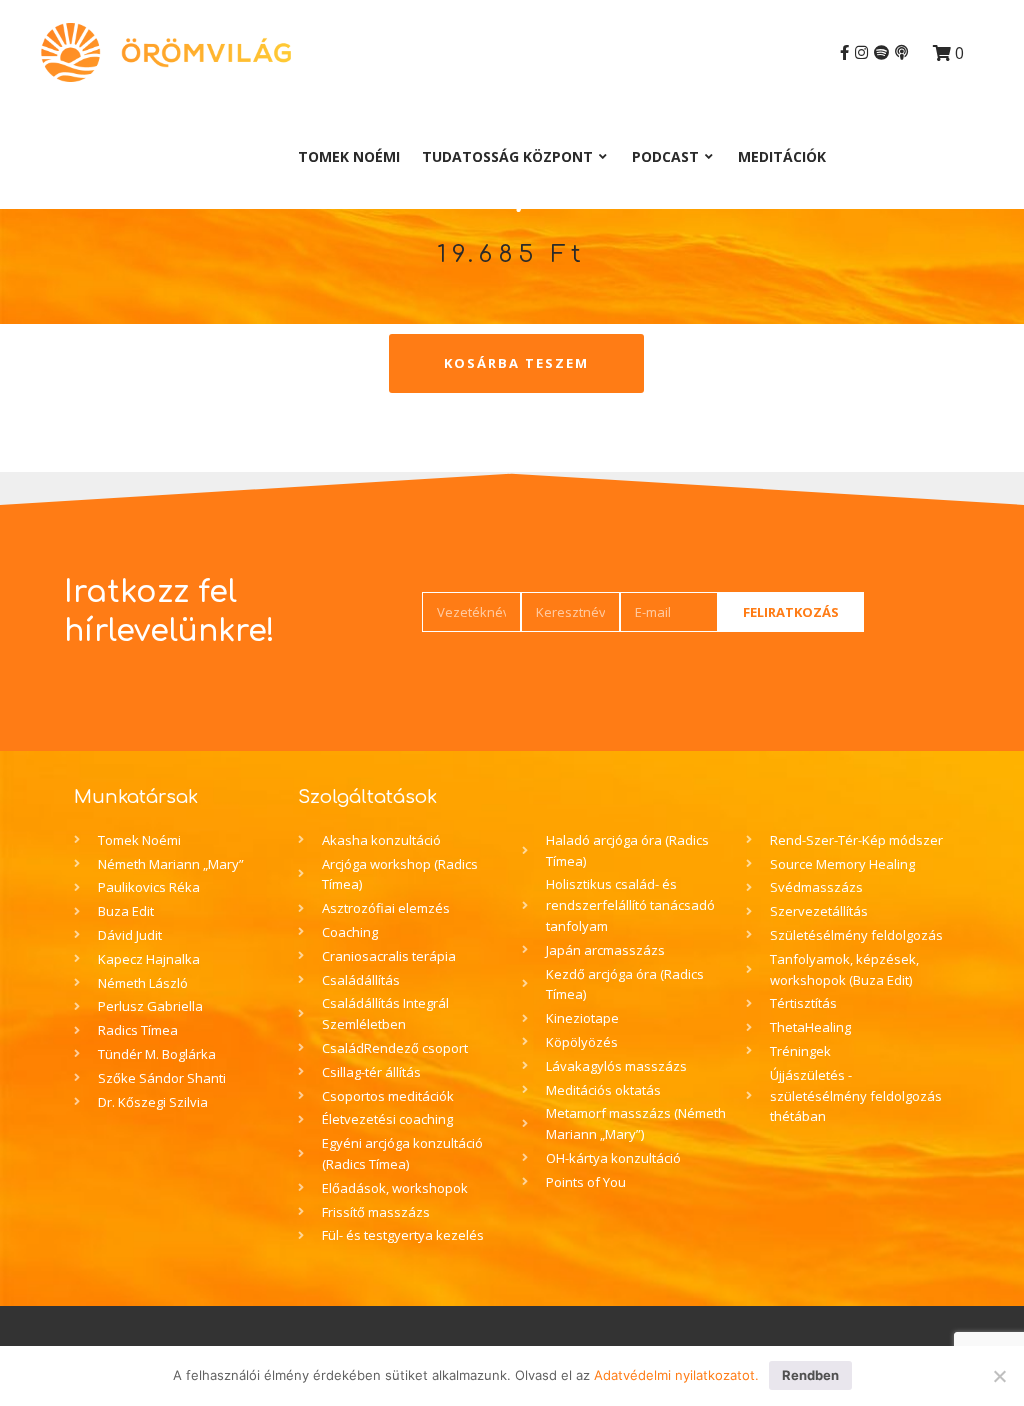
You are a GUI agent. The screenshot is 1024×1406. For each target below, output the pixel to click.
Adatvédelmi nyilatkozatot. (676, 1375)
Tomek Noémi (349, 156)
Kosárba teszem (516, 363)
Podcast (665, 156)
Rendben (810, 1375)
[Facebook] (844, 52)
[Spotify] (881, 52)
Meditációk (782, 156)
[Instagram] (861, 52)
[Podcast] (901, 52)
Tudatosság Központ (507, 156)
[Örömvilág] (166, 52)
